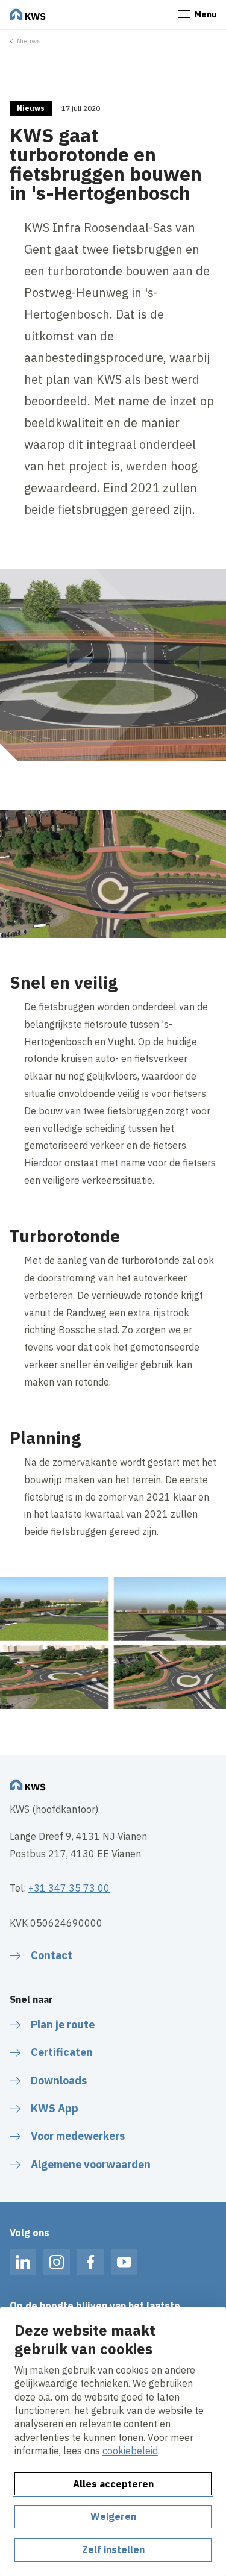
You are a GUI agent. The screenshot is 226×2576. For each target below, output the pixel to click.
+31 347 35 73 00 (69, 1888)
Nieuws (29, 41)
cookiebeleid (130, 2451)
